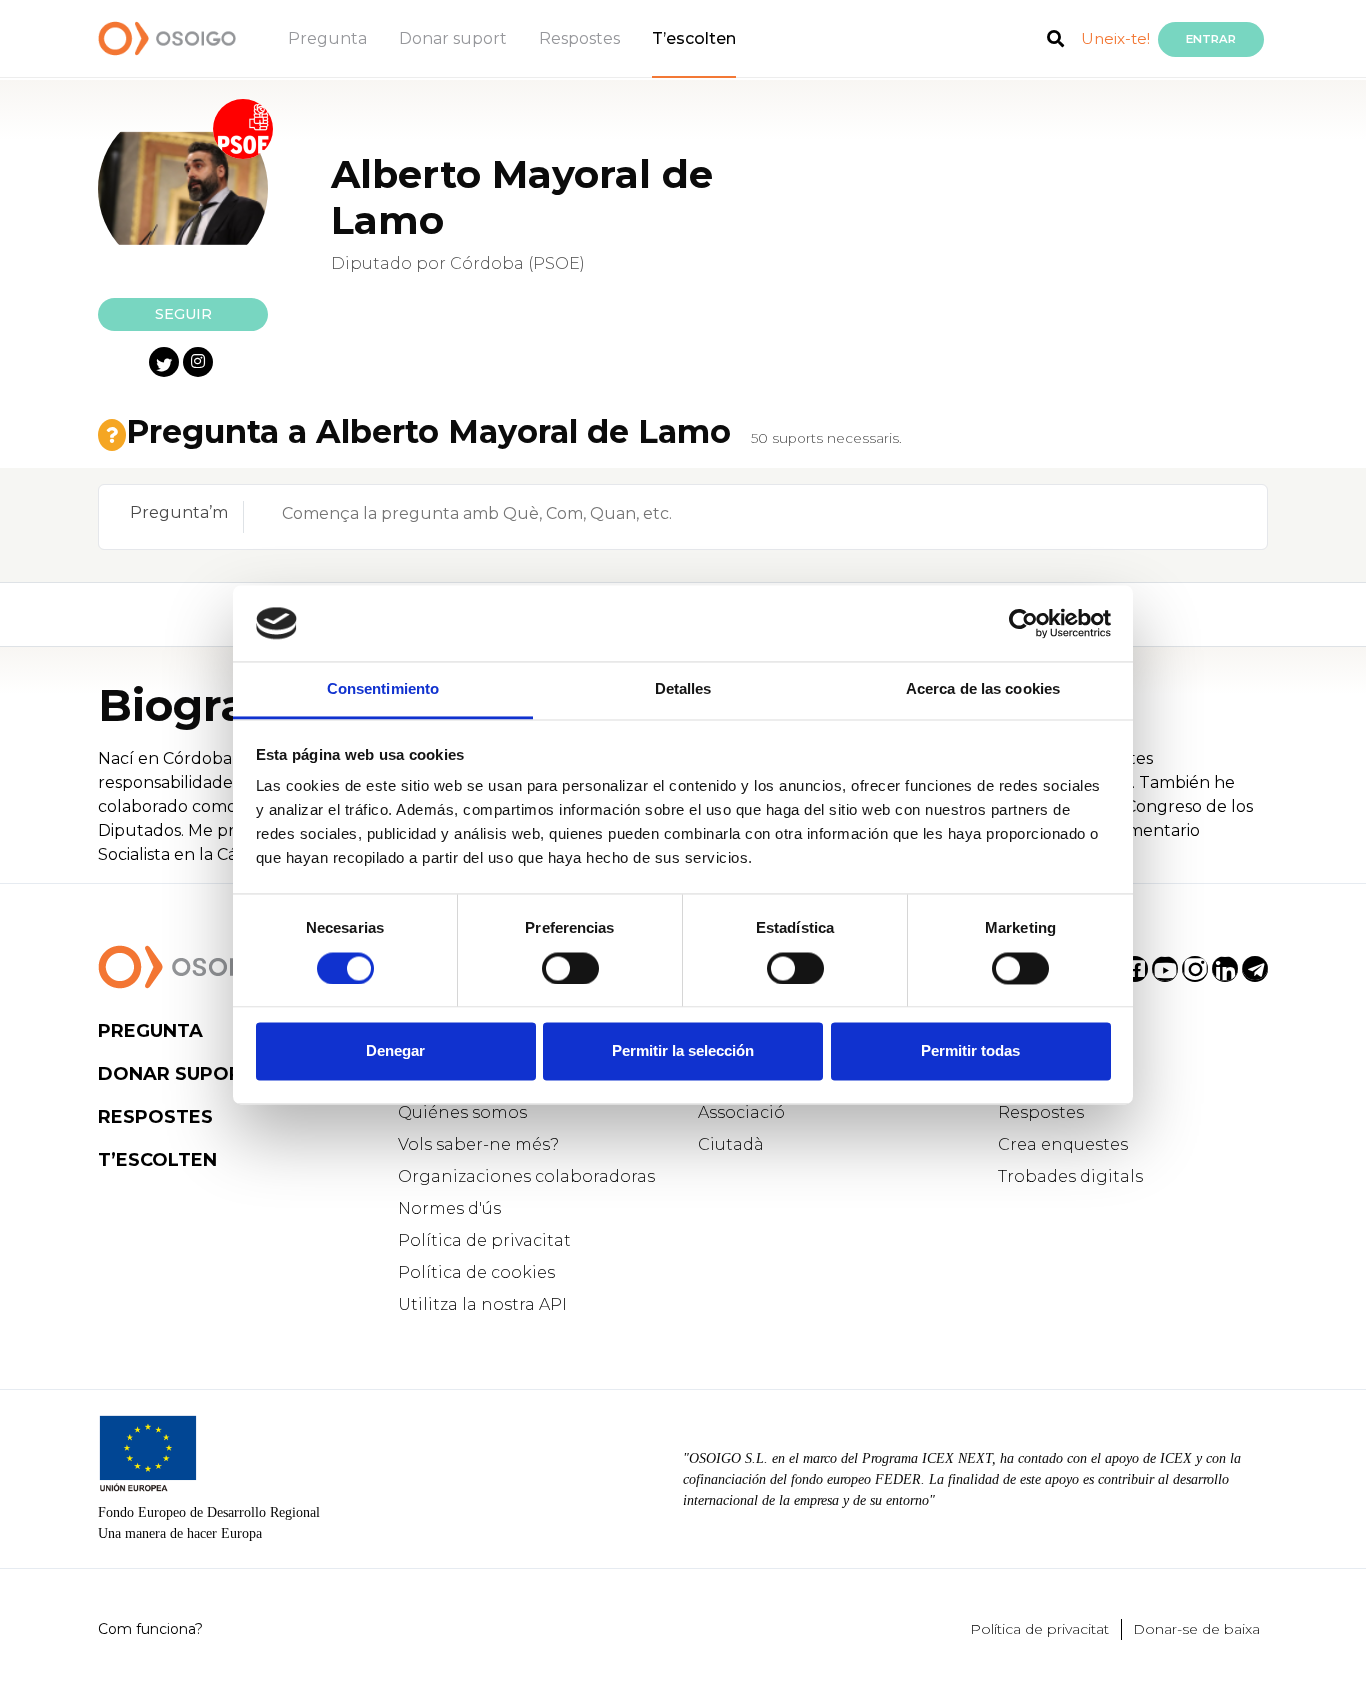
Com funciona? (150, 1629)
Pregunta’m (179, 512)
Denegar (395, 1051)
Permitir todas (970, 1051)
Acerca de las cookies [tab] (983, 689)
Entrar (1211, 39)
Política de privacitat (484, 1240)
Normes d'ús (449, 1208)
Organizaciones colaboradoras (526, 1176)
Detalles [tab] (683, 689)
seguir (183, 314)
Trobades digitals (1070, 1176)
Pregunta (327, 38)
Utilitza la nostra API (482, 1304)
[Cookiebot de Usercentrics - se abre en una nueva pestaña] (1023, 623)
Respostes (579, 38)
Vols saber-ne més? (478, 1144)
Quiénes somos (462, 1112)
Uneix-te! (1115, 38)
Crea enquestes (1063, 1144)
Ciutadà (731, 1144)
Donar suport (453, 38)
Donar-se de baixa (1196, 1629)
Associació (741, 1112)
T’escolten (694, 38)
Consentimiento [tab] (383, 689)
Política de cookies (476, 1272)
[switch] (570, 968)
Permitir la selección (683, 1051)
